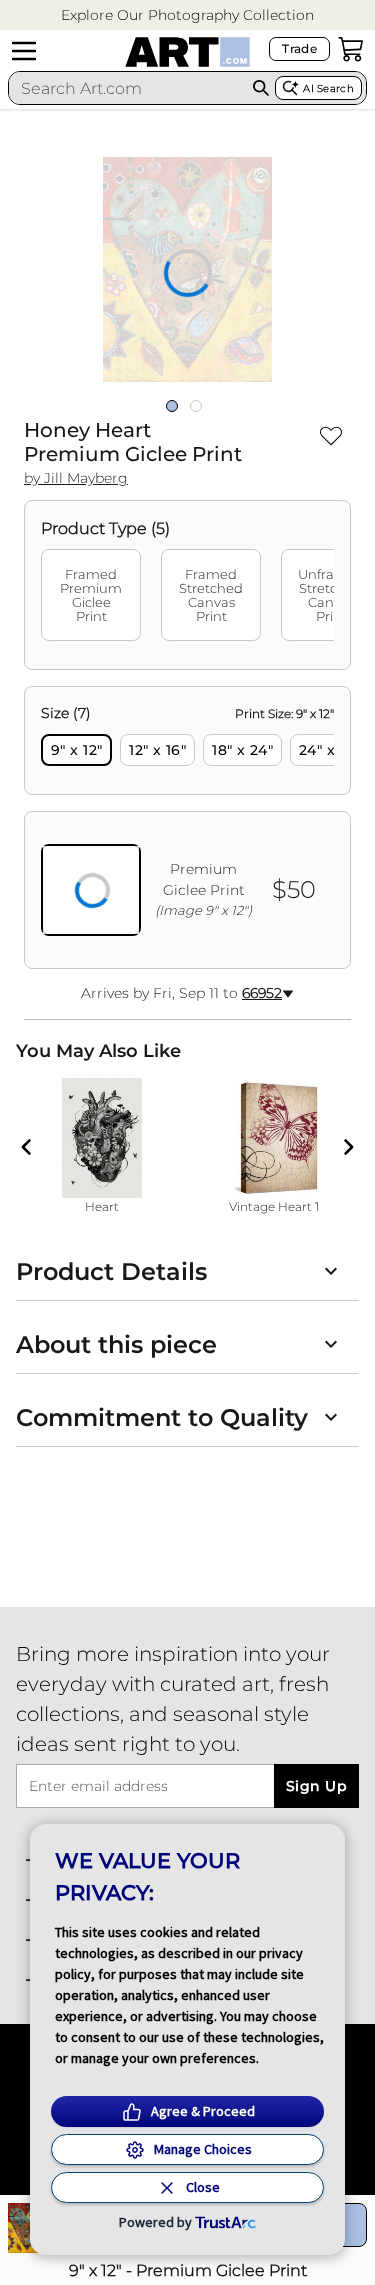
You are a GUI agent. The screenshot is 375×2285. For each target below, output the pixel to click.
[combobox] (128, 88)
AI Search (328, 88)
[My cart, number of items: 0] (351, 49)
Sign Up (316, 1786)
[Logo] (187, 52)
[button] (187, 15)
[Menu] (24, 51)
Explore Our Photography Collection (187, 15)
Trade (299, 48)
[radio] (76, 750)
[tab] (91, 595)
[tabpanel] (187, 827)
